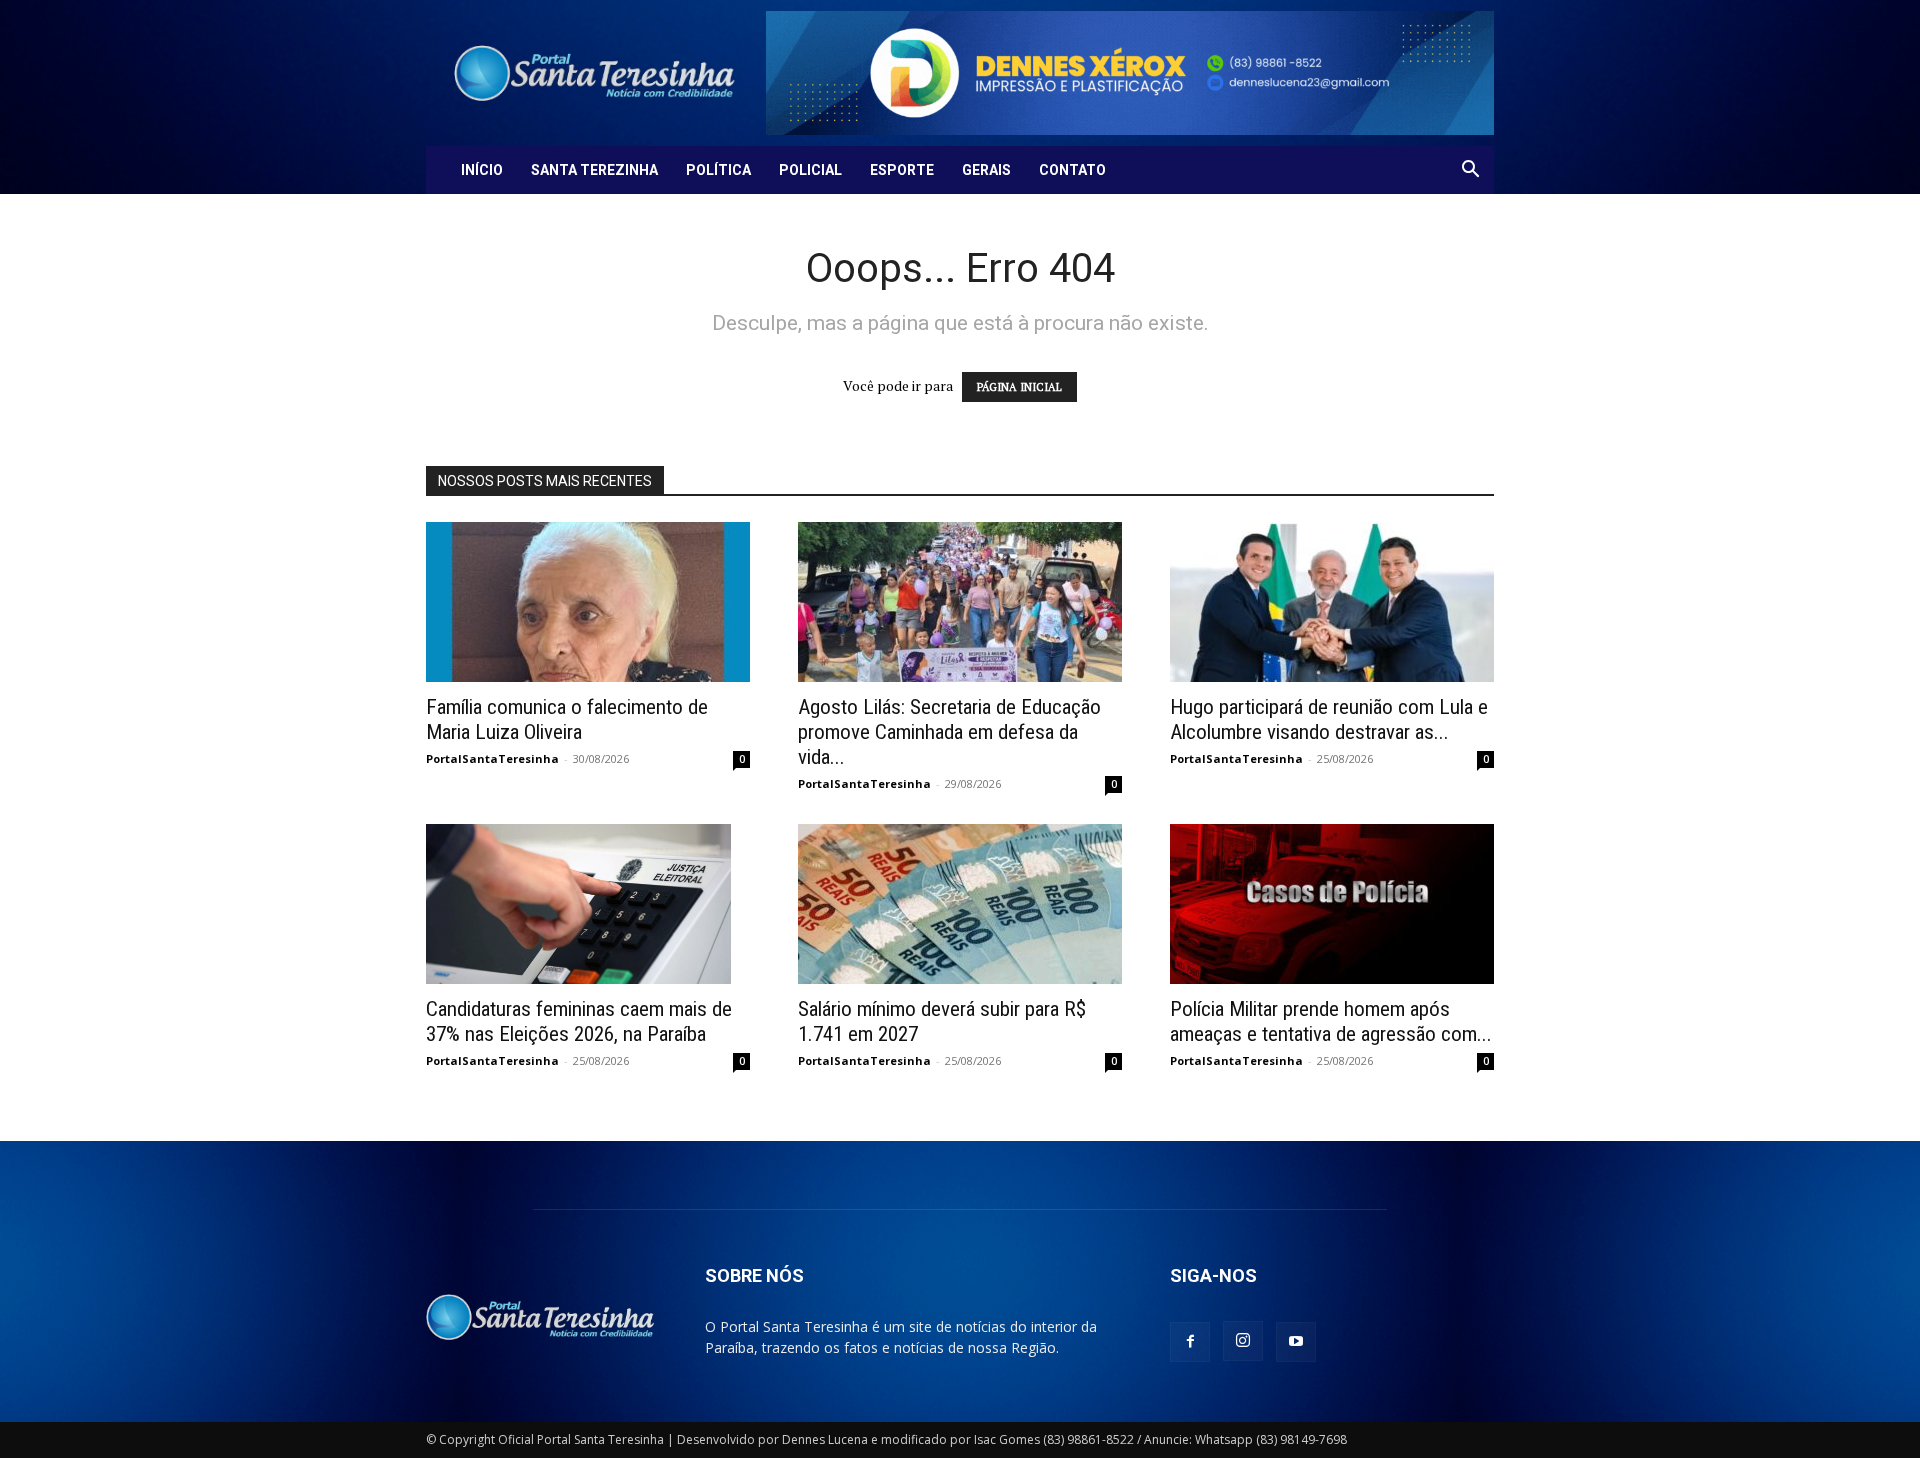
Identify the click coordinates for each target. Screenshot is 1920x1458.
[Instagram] (1243, 1341)
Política (718, 170)
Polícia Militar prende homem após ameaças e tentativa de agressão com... (1331, 1021)
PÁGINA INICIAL (1019, 387)
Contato (1072, 170)
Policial (810, 170)
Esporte (902, 170)
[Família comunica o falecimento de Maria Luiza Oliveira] (588, 602)
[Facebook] (1190, 1342)
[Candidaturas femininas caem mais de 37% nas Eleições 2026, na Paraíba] (588, 904)
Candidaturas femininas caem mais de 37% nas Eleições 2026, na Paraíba (579, 1021)
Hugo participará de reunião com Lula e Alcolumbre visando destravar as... (1329, 719)
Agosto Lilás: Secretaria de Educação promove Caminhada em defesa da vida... (949, 732)
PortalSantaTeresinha (492, 758)
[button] (1470, 171)
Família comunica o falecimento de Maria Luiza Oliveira (567, 719)
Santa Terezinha (594, 170)
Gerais (986, 170)
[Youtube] (1296, 1342)
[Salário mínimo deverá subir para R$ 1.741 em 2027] (960, 904)
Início (482, 170)
